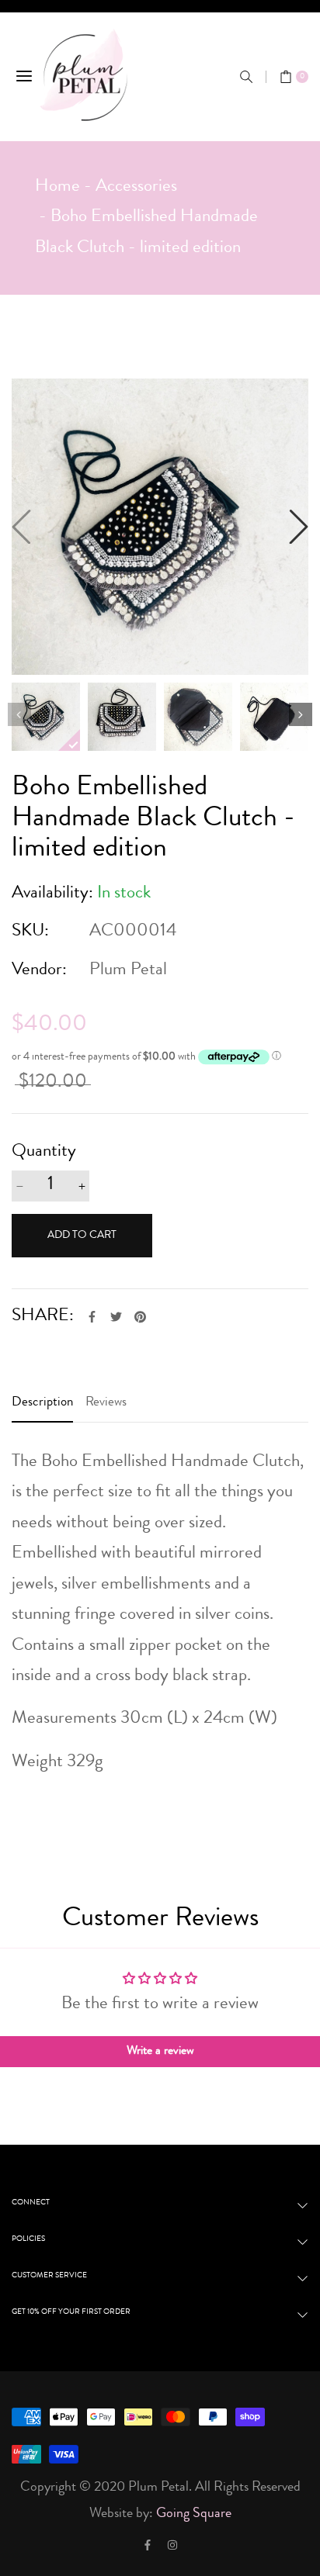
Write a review (160, 2052)
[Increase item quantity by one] (82, 1186)
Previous (19, 714)
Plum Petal (128, 971)
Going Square (194, 2514)
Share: (43, 1317)
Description (42, 1403)
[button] (246, 77)
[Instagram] (172, 2545)
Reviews (106, 1403)
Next (301, 714)
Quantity (44, 1152)
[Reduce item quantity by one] (19, 1186)
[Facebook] (148, 2545)
